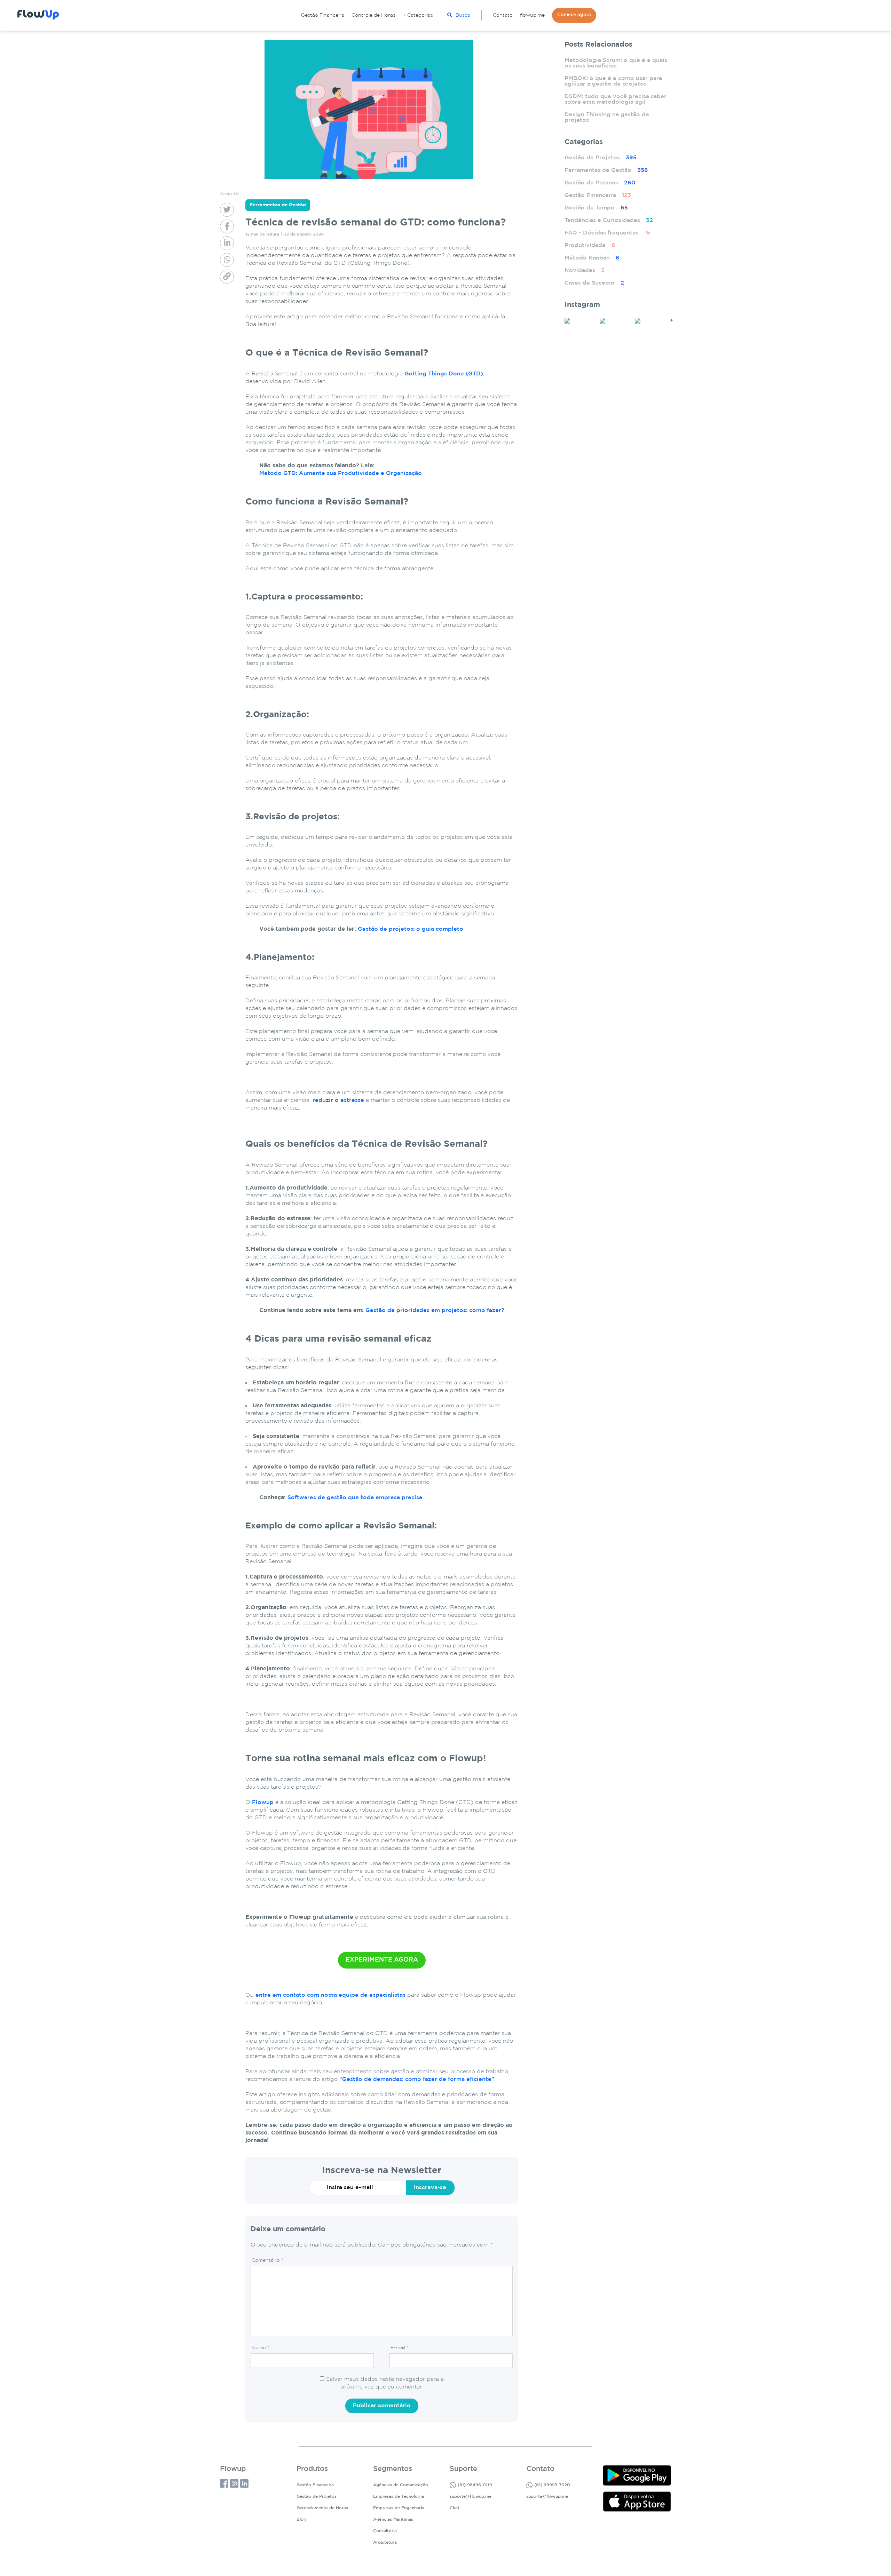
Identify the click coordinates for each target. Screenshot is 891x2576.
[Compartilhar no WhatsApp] (227, 260)
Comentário (267, 2260)
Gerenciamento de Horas (322, 2508)
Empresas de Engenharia (399, 2508)
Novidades (585, 271)
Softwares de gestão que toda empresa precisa (355, 1498)
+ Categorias (418, 15)
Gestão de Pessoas (600, 183)
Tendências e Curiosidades (609, 220)
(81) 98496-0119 (475, 2485)
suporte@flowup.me (471, 2497)
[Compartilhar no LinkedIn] (227, 243)
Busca (463, 15)
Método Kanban (592, 258)
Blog (301, 2519)
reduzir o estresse (338, 1100)
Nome (261, 2348)
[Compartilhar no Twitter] (227, 210)
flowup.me (532, 15)
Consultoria (385, 2531)
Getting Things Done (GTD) (444, 374)
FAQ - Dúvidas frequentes (607, 233)
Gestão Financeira (323, 15)
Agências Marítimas (393, 2519)
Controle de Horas (373, 15)
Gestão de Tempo (596, 208)
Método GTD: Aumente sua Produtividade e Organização (341, 473)
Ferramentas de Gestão (606, 170)
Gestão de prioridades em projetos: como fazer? (435, 1310)
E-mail (400, 2348)
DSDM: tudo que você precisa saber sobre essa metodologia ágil (616, 99)
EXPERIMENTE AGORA (382, 1960)
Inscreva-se (430, 2188)
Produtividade (590, 245)
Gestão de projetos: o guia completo (411, 929)
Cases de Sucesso (594, 283)
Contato (503, 15)
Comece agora (574, 15)
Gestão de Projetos (601, 158)
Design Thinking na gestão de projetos (607, 117)
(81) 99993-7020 (552, 2485)
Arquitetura (385, 2542)
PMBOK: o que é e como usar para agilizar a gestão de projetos (613, 81)
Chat (455, 2508)
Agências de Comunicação (401, 2485)
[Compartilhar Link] (227, 277)
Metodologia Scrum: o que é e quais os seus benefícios (616, 63)
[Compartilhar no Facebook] (227, 226)
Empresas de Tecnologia (399, 2497)
